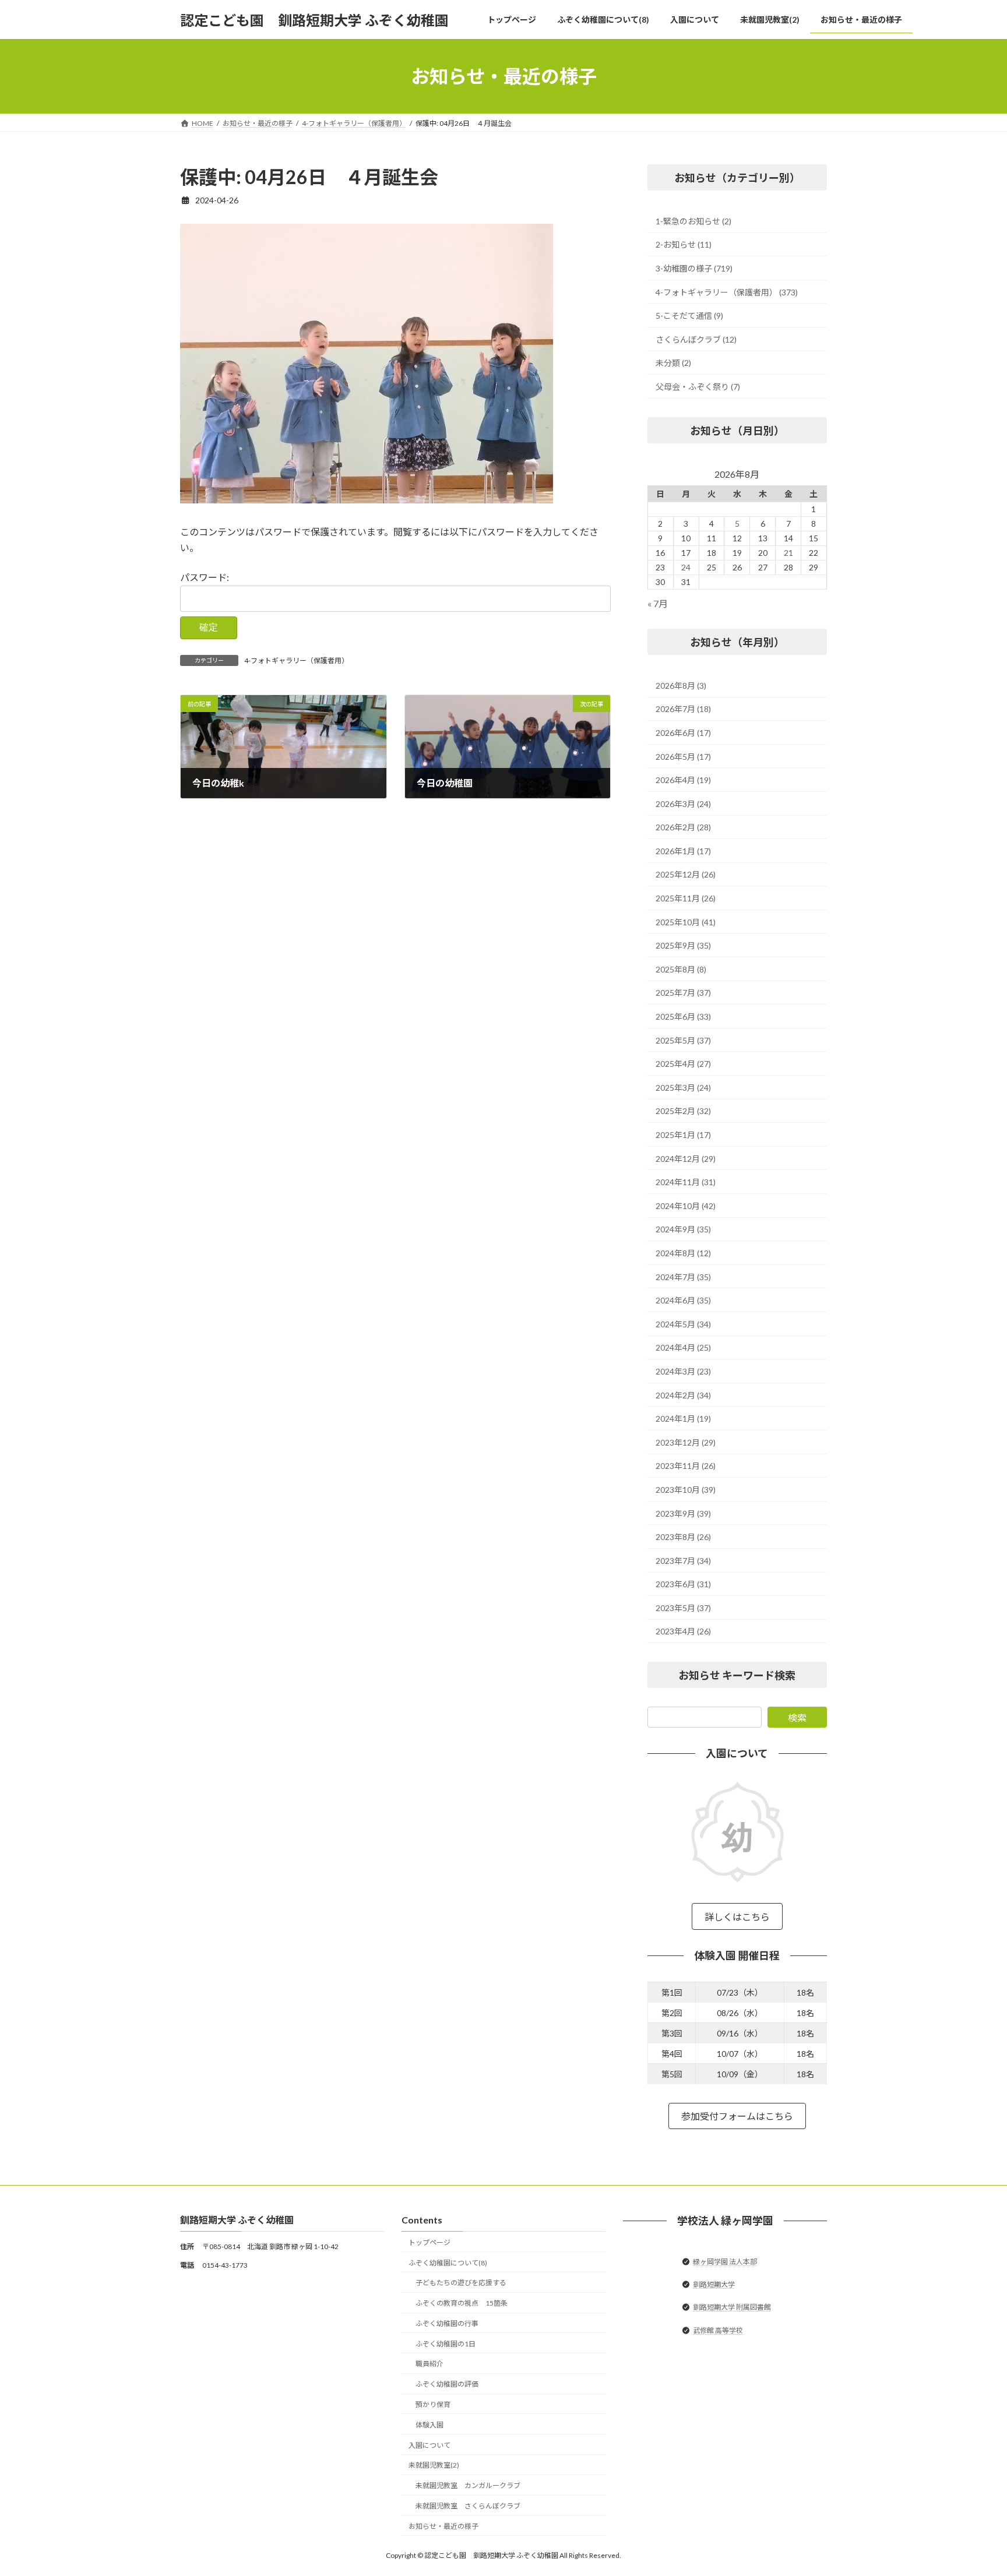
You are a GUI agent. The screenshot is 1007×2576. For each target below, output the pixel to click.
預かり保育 (433, 2404)
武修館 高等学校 (718, 2330)
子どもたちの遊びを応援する (461, 2283)
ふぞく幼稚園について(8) (448, 2263)
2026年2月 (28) (683, 827)
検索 (797, 1717)
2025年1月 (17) (683, 1135)
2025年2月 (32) (683, 1111)
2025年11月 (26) (686, 898)
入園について (429, 2445)
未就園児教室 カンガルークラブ (468, 2485)
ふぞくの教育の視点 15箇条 (462, 2303)
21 (788, 553)
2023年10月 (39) (686, 1490)
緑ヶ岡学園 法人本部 (725, 2262)
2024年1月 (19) (683, 1419)
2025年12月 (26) (686, 875)
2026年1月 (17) (683, 851)
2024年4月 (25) (683, 1348)
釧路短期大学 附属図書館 (732, 2308)
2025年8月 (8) (681, 969)
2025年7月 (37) (683, 993)
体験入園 (429, 2425)
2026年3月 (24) (683, 804)
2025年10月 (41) (686, 922)
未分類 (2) (673, 363)
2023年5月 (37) (683, 1608)
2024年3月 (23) (683, 1371)
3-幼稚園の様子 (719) (694, 268)
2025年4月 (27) (683, 1064)
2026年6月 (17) (683, 733)
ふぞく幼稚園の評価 (447, 2385)
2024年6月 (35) (683, 1300)
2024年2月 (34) (683, 1395)
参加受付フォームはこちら (737, 2117)
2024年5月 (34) (683, 1324)
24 (686, 567)
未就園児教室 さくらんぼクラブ (468, 2506)
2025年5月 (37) (683, 1040)
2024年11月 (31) (686, 1182)
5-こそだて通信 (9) (689, 316)
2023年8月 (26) (683, 1537)
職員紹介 (429, 2364)
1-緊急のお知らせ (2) (693, 221)
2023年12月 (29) (686, 1442)
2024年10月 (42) (686, 1206)
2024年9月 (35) (683, 1230)
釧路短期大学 (714, 2284)
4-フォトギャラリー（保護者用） (296, 660)
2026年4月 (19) (683, 780)
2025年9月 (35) (683, 945)
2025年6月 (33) (683, 1016)
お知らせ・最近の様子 (443, 2526)
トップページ (429, 2242)
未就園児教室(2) (434, 2466)
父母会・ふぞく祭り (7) (698, 387)
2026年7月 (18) (683, 709)
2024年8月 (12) (683, 1253)
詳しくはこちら (737, 1917)
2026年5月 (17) (683, 757)
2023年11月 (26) (686, 1466)
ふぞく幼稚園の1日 (446, 2344)
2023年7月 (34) (683, 1561)
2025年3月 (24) (683, 1088)
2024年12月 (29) (686, 1159)
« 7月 (658, 603)
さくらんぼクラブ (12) (696, 339)
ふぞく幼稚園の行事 (447, 2323)
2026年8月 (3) (681, 686)
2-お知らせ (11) (684, 245)
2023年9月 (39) (683, 1513)
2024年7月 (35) (683, 1277)
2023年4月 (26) (683, 1632)
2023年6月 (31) (683, 1584)
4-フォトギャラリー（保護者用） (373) (727, 292)
